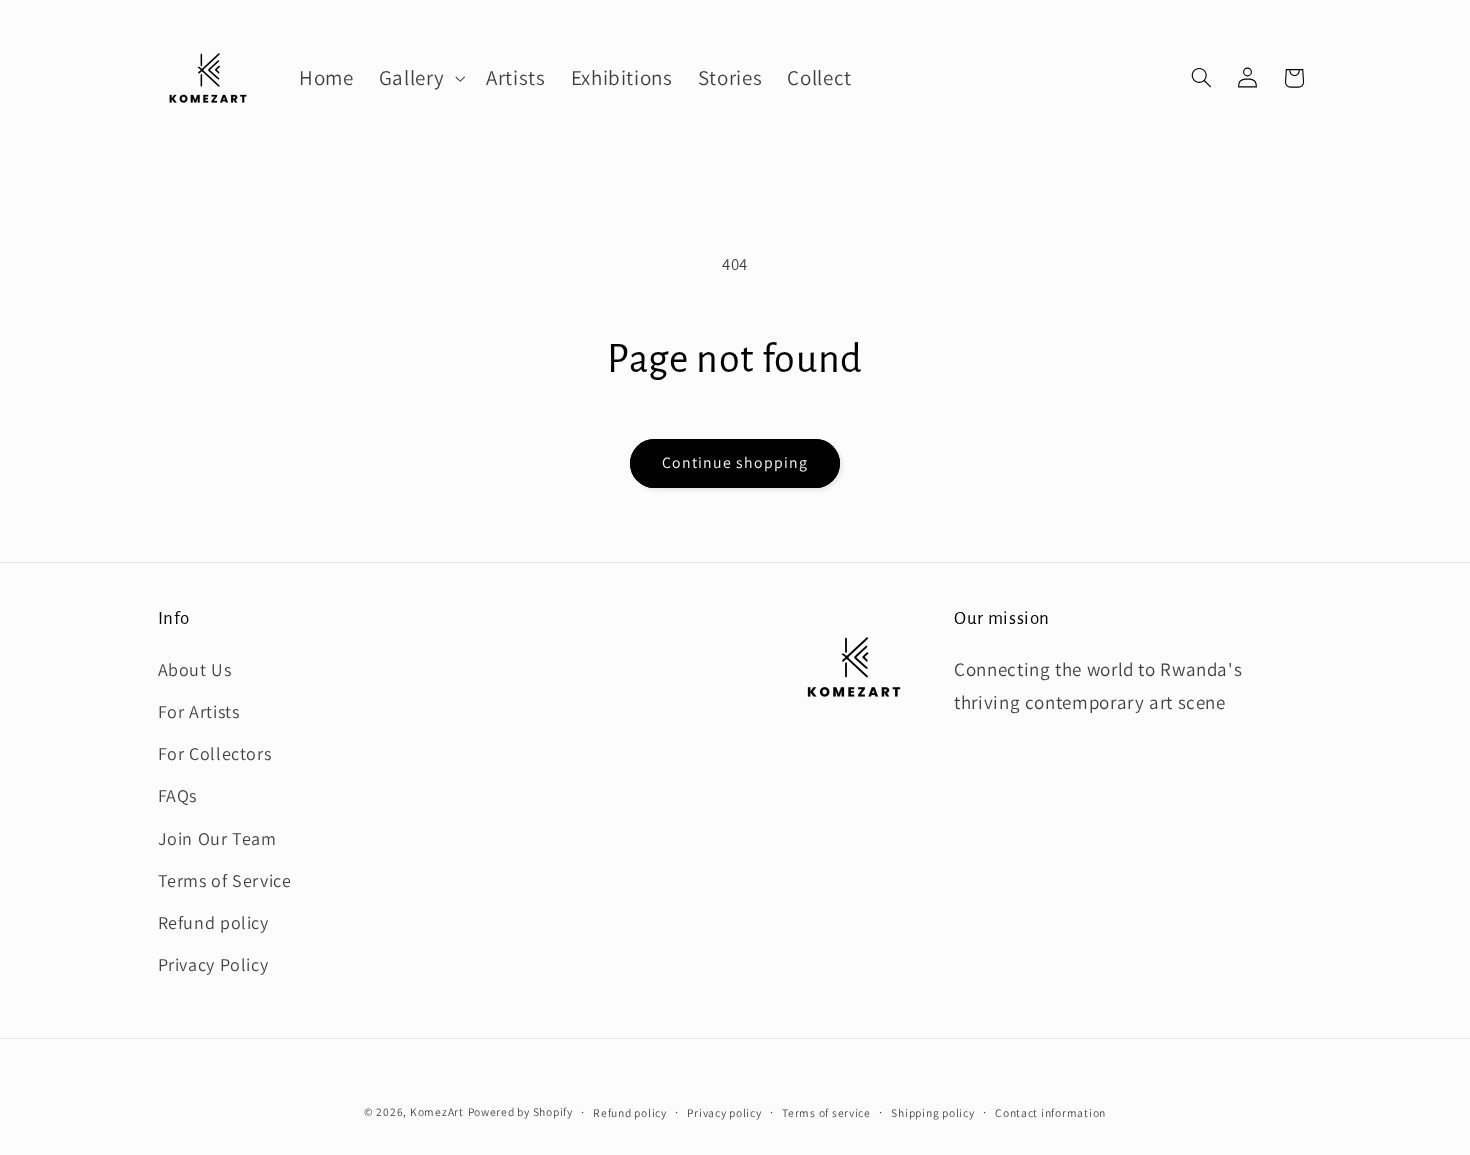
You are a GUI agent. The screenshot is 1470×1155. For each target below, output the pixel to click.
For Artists (199, 710)
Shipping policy (932, 1112)
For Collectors (215, 753)
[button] (419, 78)
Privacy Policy (213, 964)
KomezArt (437, 1111)
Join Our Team (217, 837)
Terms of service (826, 1112)
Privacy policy (724, 1112)
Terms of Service (225, 879)
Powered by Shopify (520, 1111)
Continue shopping (735, 462)
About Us (195, 668)
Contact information (1050, 1112)
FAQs (178, 795)
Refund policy (213, 921)
